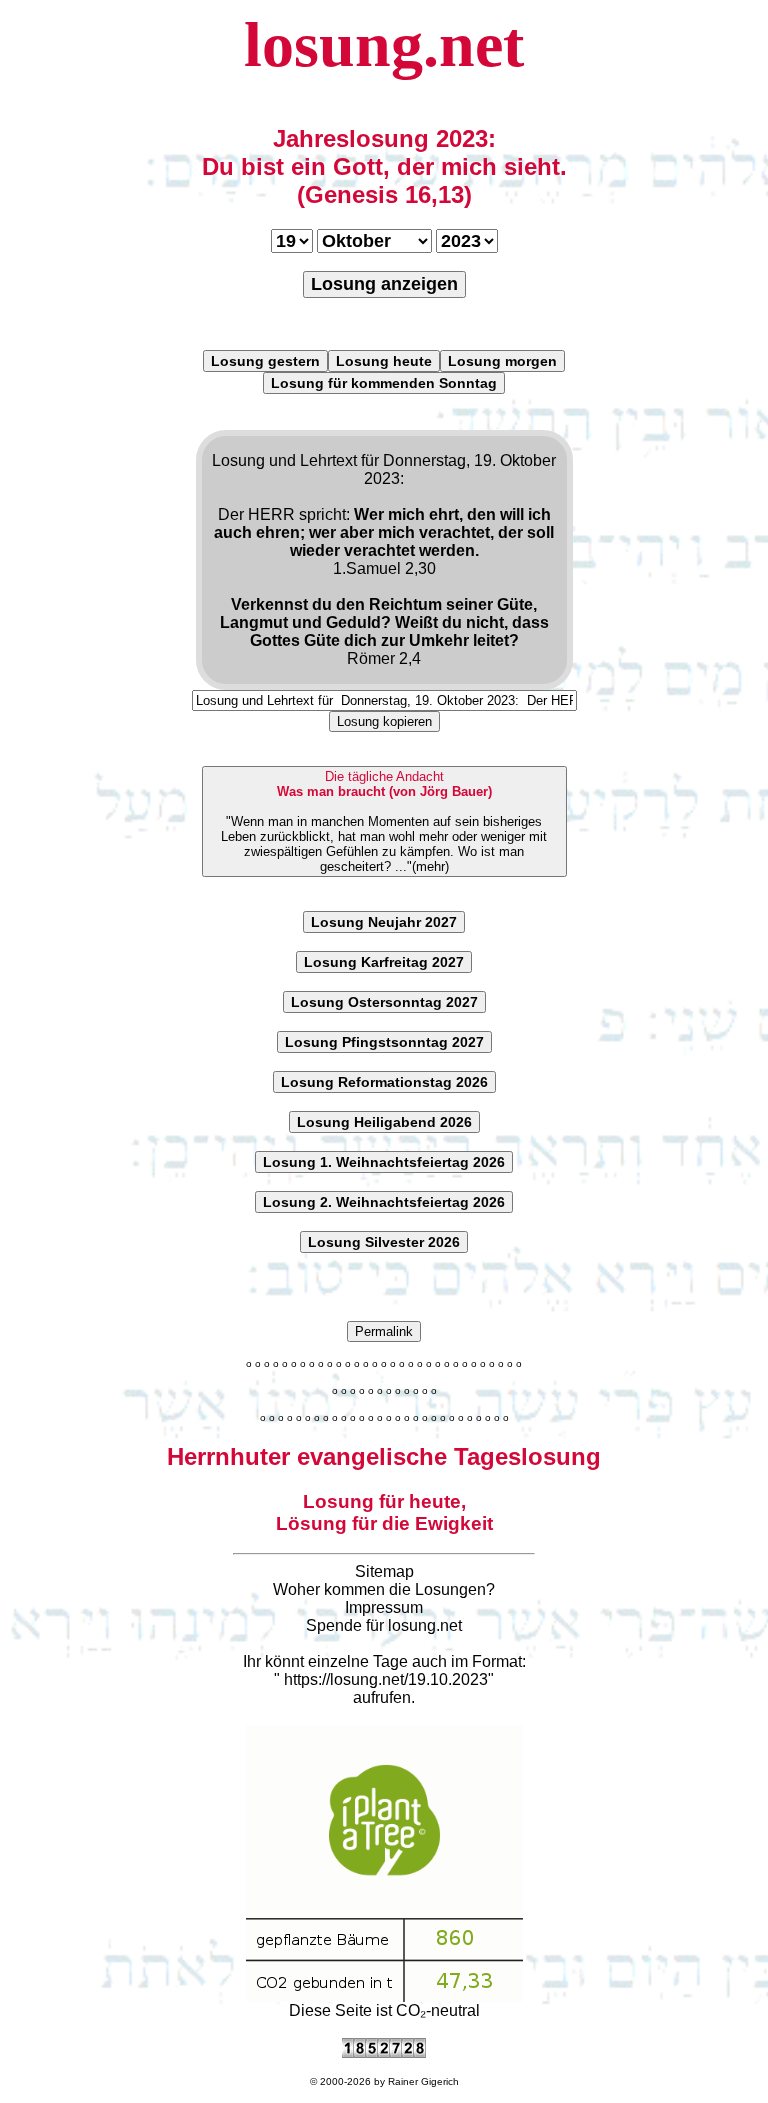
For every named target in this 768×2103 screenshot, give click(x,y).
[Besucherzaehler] (384, 2052)
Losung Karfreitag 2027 (384, 962)
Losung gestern (265, 361)
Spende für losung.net (384, 1625)
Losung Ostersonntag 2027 (384, 1002)
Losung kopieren (384, 721)
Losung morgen (502, 361)
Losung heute (384, 361)
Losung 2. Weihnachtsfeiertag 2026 (384, 1202)
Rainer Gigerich (423, 2081)
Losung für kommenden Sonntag (384, 383)
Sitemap (384, 1571)
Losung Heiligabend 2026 (384, 1122)
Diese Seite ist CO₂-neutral (384, 2010)
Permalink (384, 1331)
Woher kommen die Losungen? (384, 1589)
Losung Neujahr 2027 (384, 922)
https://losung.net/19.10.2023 (386, 1679)
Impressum (384, 1607)
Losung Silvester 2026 (384, 1242)
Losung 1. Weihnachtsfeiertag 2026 (384, 1162)
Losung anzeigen (384, 284)
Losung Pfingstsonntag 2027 (384, 1042)
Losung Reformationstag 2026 (384, 1082)
